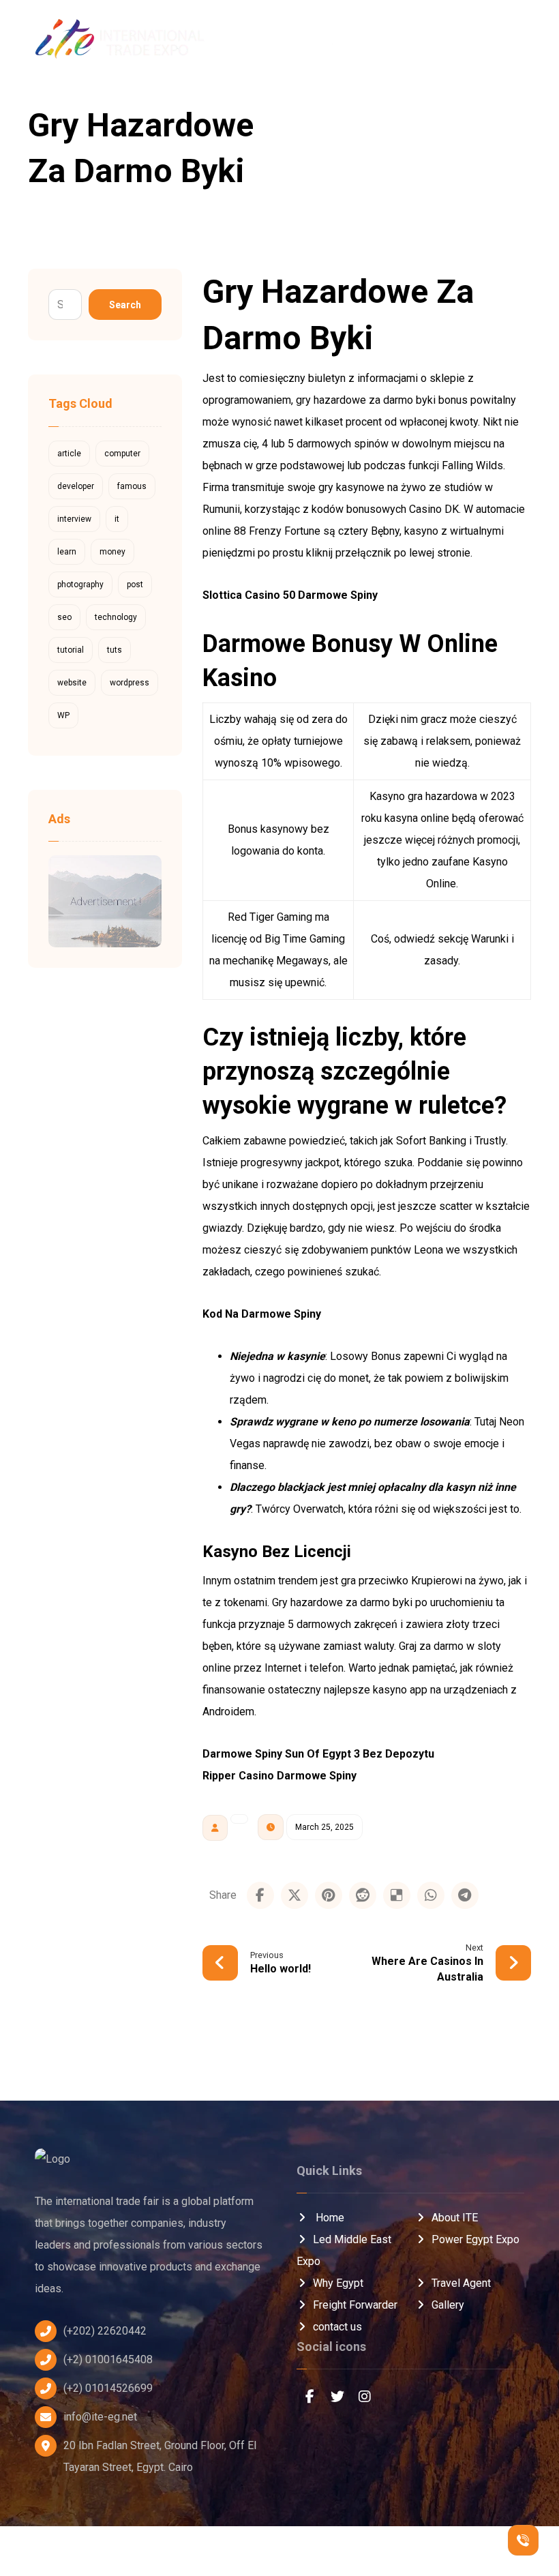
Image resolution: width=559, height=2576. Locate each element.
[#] (365, 2397)
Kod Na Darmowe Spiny (262, 1314)
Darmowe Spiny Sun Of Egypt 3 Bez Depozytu (318, 1754)
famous (132, 486)
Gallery (448, 2305)
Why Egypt (338, 2283)
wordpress (130, 683)
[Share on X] (294, 1895)
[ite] (365, 112)
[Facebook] (479, 41)
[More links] (432, 41)
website (72, 683)
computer (122, 454)
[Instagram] (525, 41)
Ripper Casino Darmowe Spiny (279, 1776)
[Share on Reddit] (363, 1895)
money (112, 552)
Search (125, 305)
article (69, 454)
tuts (115, 650)
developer (76, 486)
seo (64, 617)
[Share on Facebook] (260, 1895)
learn (67, 552)
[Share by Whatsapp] (431, 1895)
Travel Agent (461, 2283)
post (135, 584)
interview (74, 519)
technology (116, 617)
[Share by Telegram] (465, 1895)
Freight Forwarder (355, 2305)
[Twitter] (502, 41)
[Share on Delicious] (397, 1895)
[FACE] (310, 2397)
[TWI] (337, 2397)
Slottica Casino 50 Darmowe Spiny (290, 595)
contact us (337, 2327)
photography (80, 584)
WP (63, 715)
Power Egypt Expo (475, 2239)
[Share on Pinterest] (329, 1895)
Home (329, 2218)
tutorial (71, 650)
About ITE (455, 2218)
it (117, 519)
